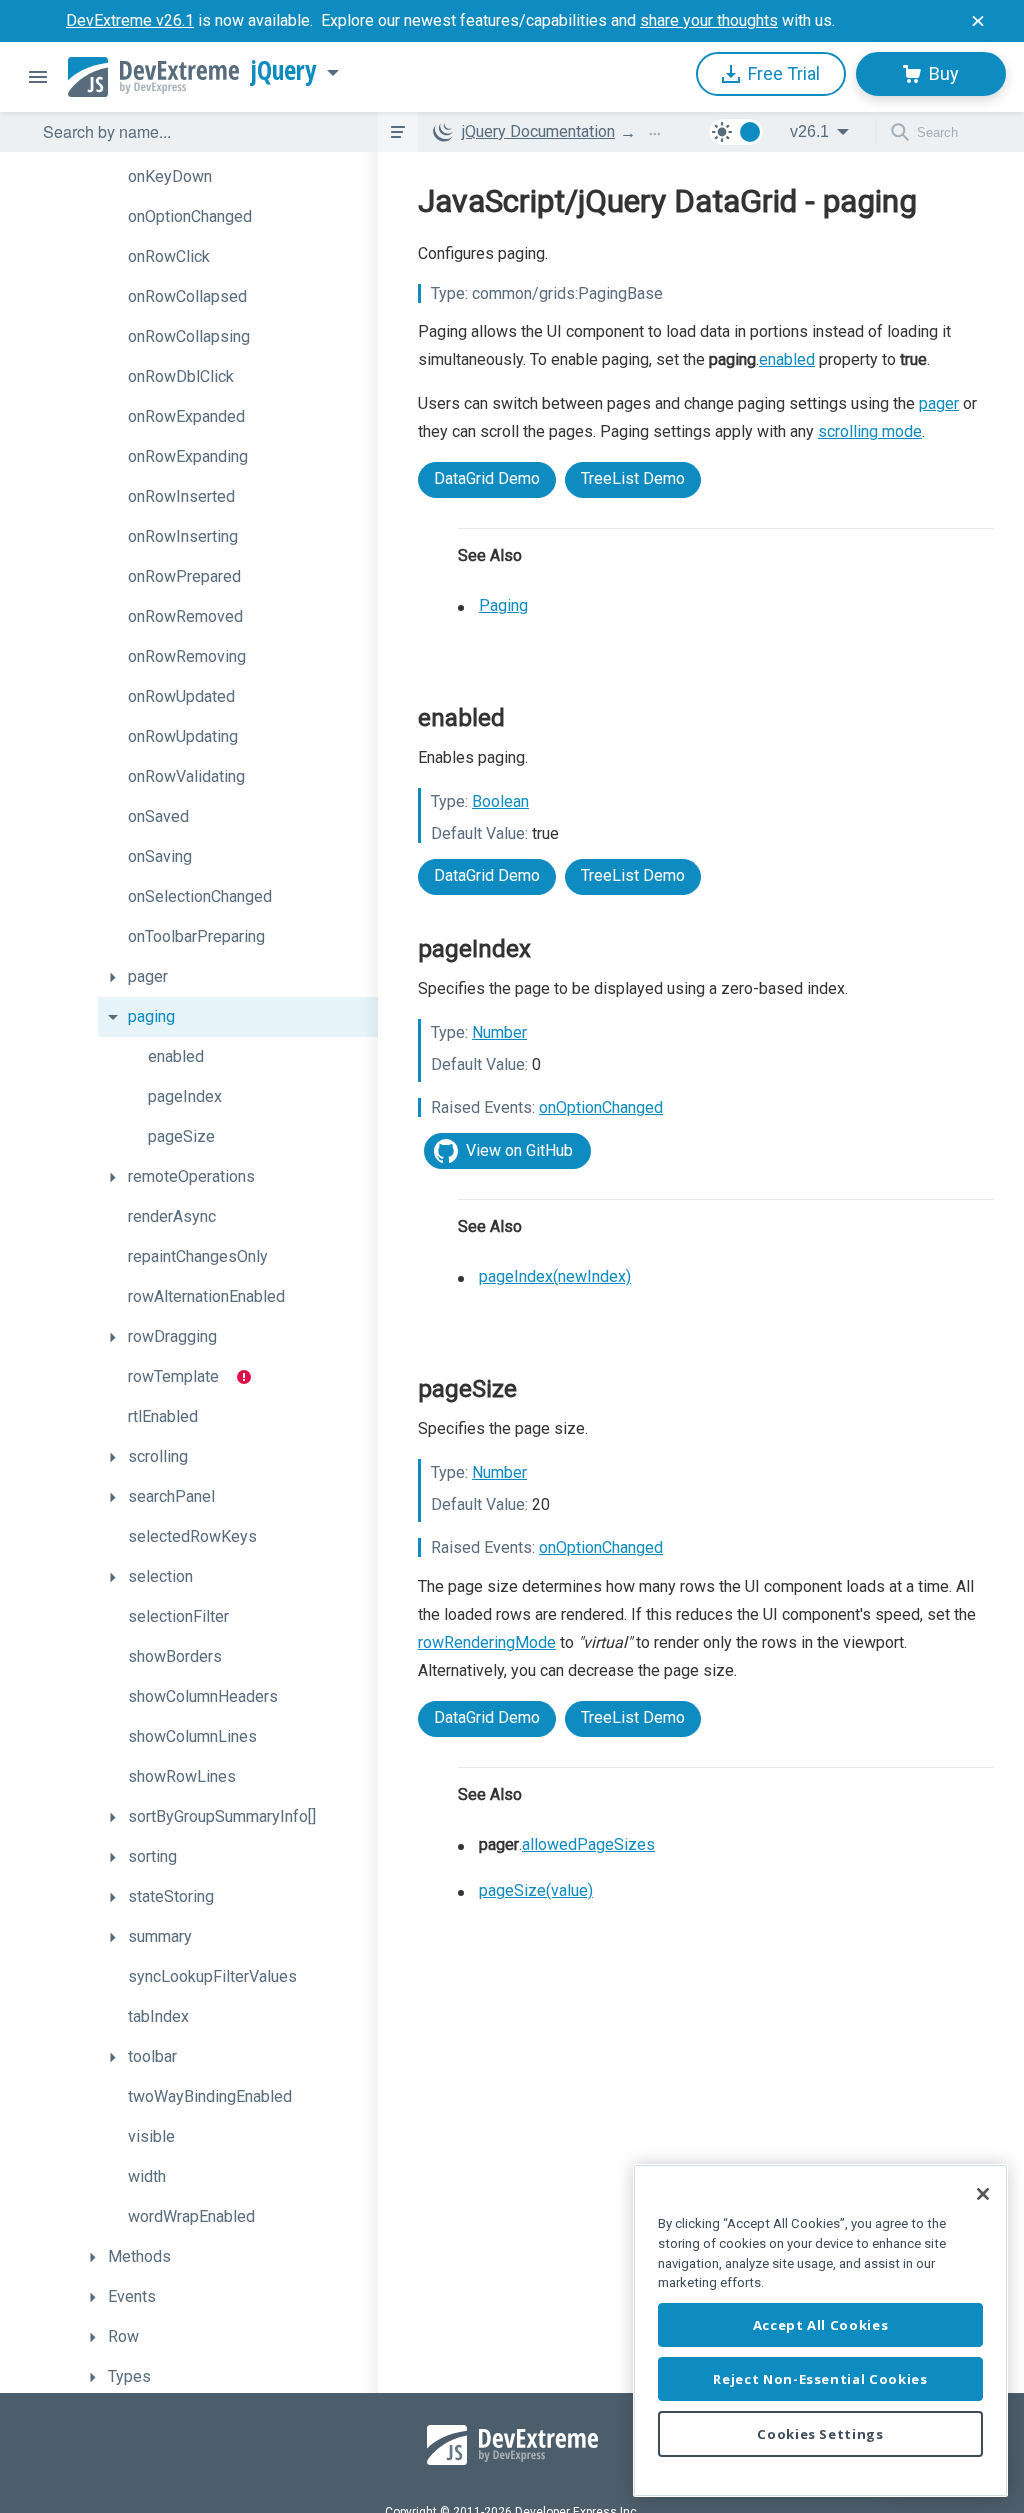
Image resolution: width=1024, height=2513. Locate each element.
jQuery (284, 71)
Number (499, 1032)
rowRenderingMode (487, 1642)
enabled (787, 359)
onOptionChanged (601, 1107)
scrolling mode (870, 431)
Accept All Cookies (821, 2325)
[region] (820, 2330)
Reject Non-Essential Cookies (820, 2379)
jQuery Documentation (538, 131)
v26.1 (809, 131)
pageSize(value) (536, 1890)
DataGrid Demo (487, 478)
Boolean (500, 801)
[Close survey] (978, 21)
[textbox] (198, 132)
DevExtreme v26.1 (130, 20)
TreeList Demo (633, 478)
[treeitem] (238, 177)
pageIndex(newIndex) (555, 1276)
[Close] (983, 2194)
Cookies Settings (820, 2434)
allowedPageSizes (588, 1844)
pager (939, 403)
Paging (503, 605)
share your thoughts (709, 20)
